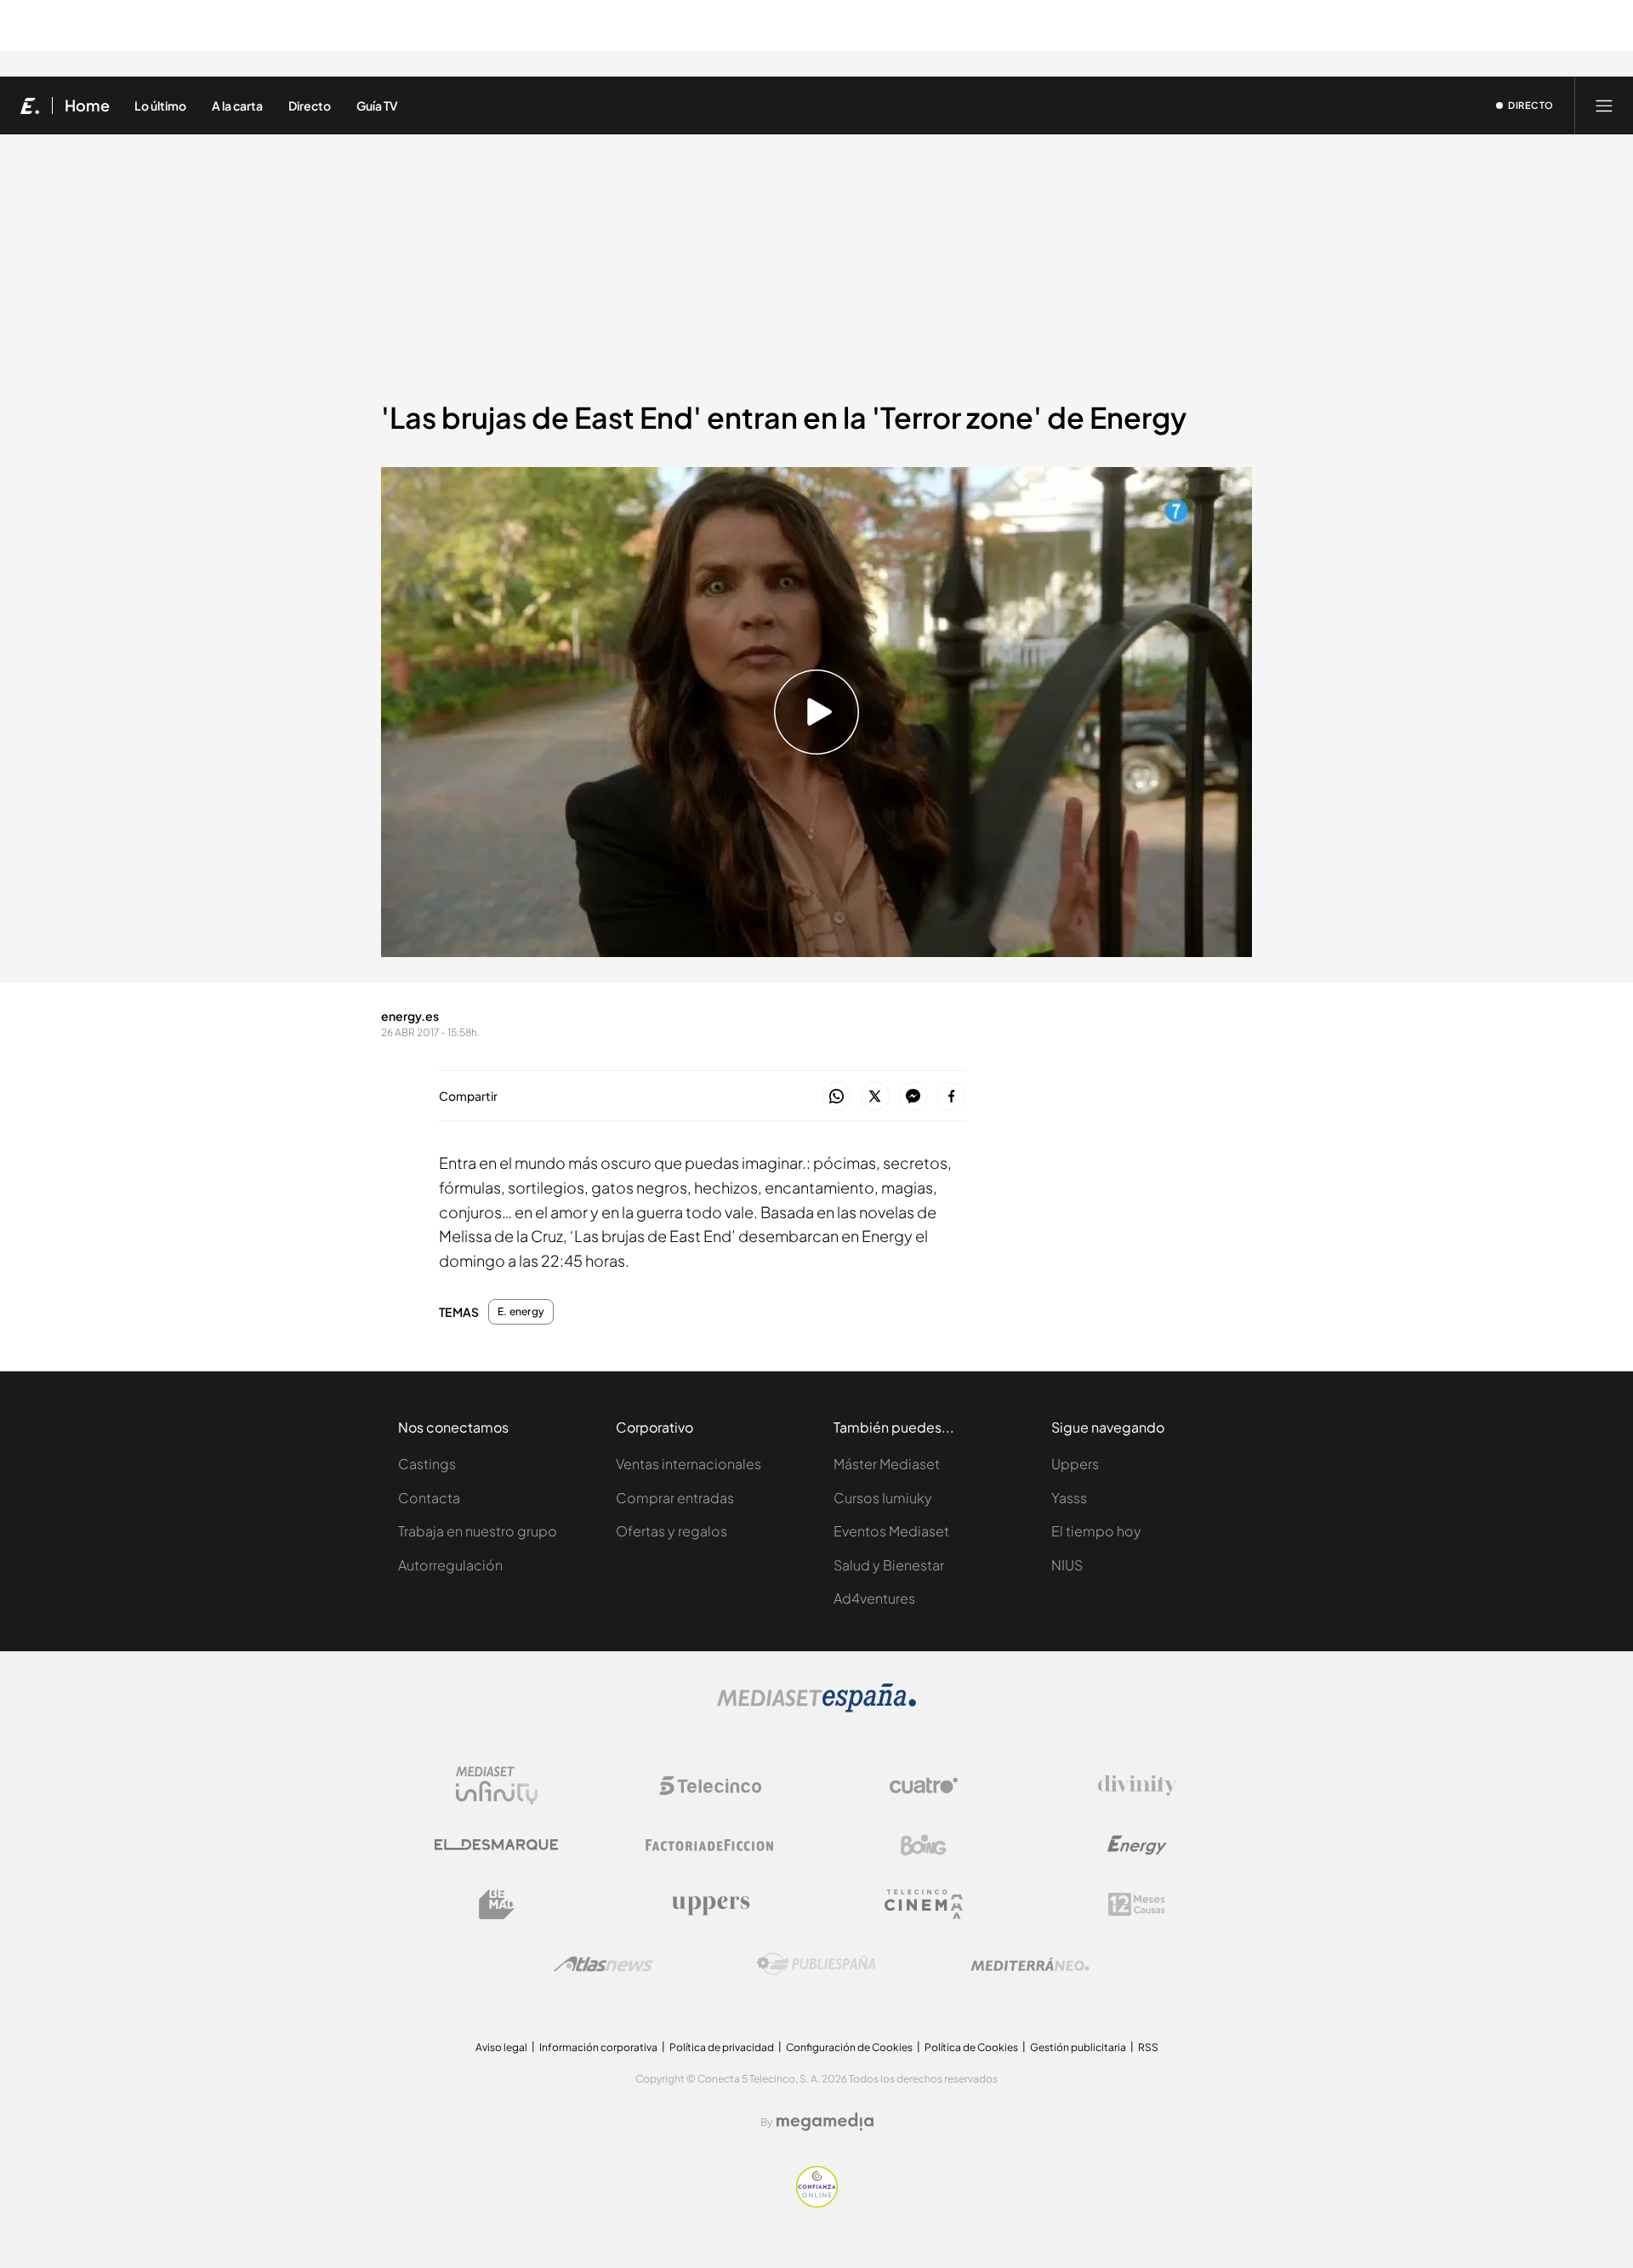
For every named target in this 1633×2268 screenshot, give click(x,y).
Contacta (429, 1498)
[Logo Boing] (924, 1845)
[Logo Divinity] (1137, 1786)
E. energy (521, 1312)
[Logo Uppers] (710, 1905)
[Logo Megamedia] (825, 2122)
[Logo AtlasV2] (603, 1964)
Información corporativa (598, 2047)
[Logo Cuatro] (924, 1786)
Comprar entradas (675, 1498)
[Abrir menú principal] (1604, 105)
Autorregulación (450, 1565)
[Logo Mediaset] (816, 1708)
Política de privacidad (722, 2047)
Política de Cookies (971, 2047)
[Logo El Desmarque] (496, 1845)
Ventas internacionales (688, 1464)
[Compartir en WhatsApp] (836, 1097)
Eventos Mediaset (891, 1531)
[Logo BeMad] (497, 1905)
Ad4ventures (874, 1598)
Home (87, 105)
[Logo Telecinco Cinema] (924, 1904)
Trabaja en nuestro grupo (478, 1531)
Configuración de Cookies (849, 2047)
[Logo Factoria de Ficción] (710, 1845)
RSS (1148, 2047)
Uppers (1075, 1464)
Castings (427, 1464)
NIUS (1067, 1565)
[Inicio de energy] (30, 105)
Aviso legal (501, 2047)
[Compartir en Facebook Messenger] (913, 1097)
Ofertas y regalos (671, 1531)
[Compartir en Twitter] (875, 1097)
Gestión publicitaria (1078, 2047)
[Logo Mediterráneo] (1030, 1964)
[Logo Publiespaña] (816, 1964)
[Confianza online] (817, 2203)
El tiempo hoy (1096, 1531)
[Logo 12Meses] (1137, 1904)
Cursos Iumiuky (883, 1498)
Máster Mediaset (887, 1464)
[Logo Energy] (1137, 1845)
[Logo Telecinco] (710, 1786)
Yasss (1069, 1498)
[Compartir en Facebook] (951, 1097)
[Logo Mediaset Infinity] (497, 1786)
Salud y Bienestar (889, 1565)
